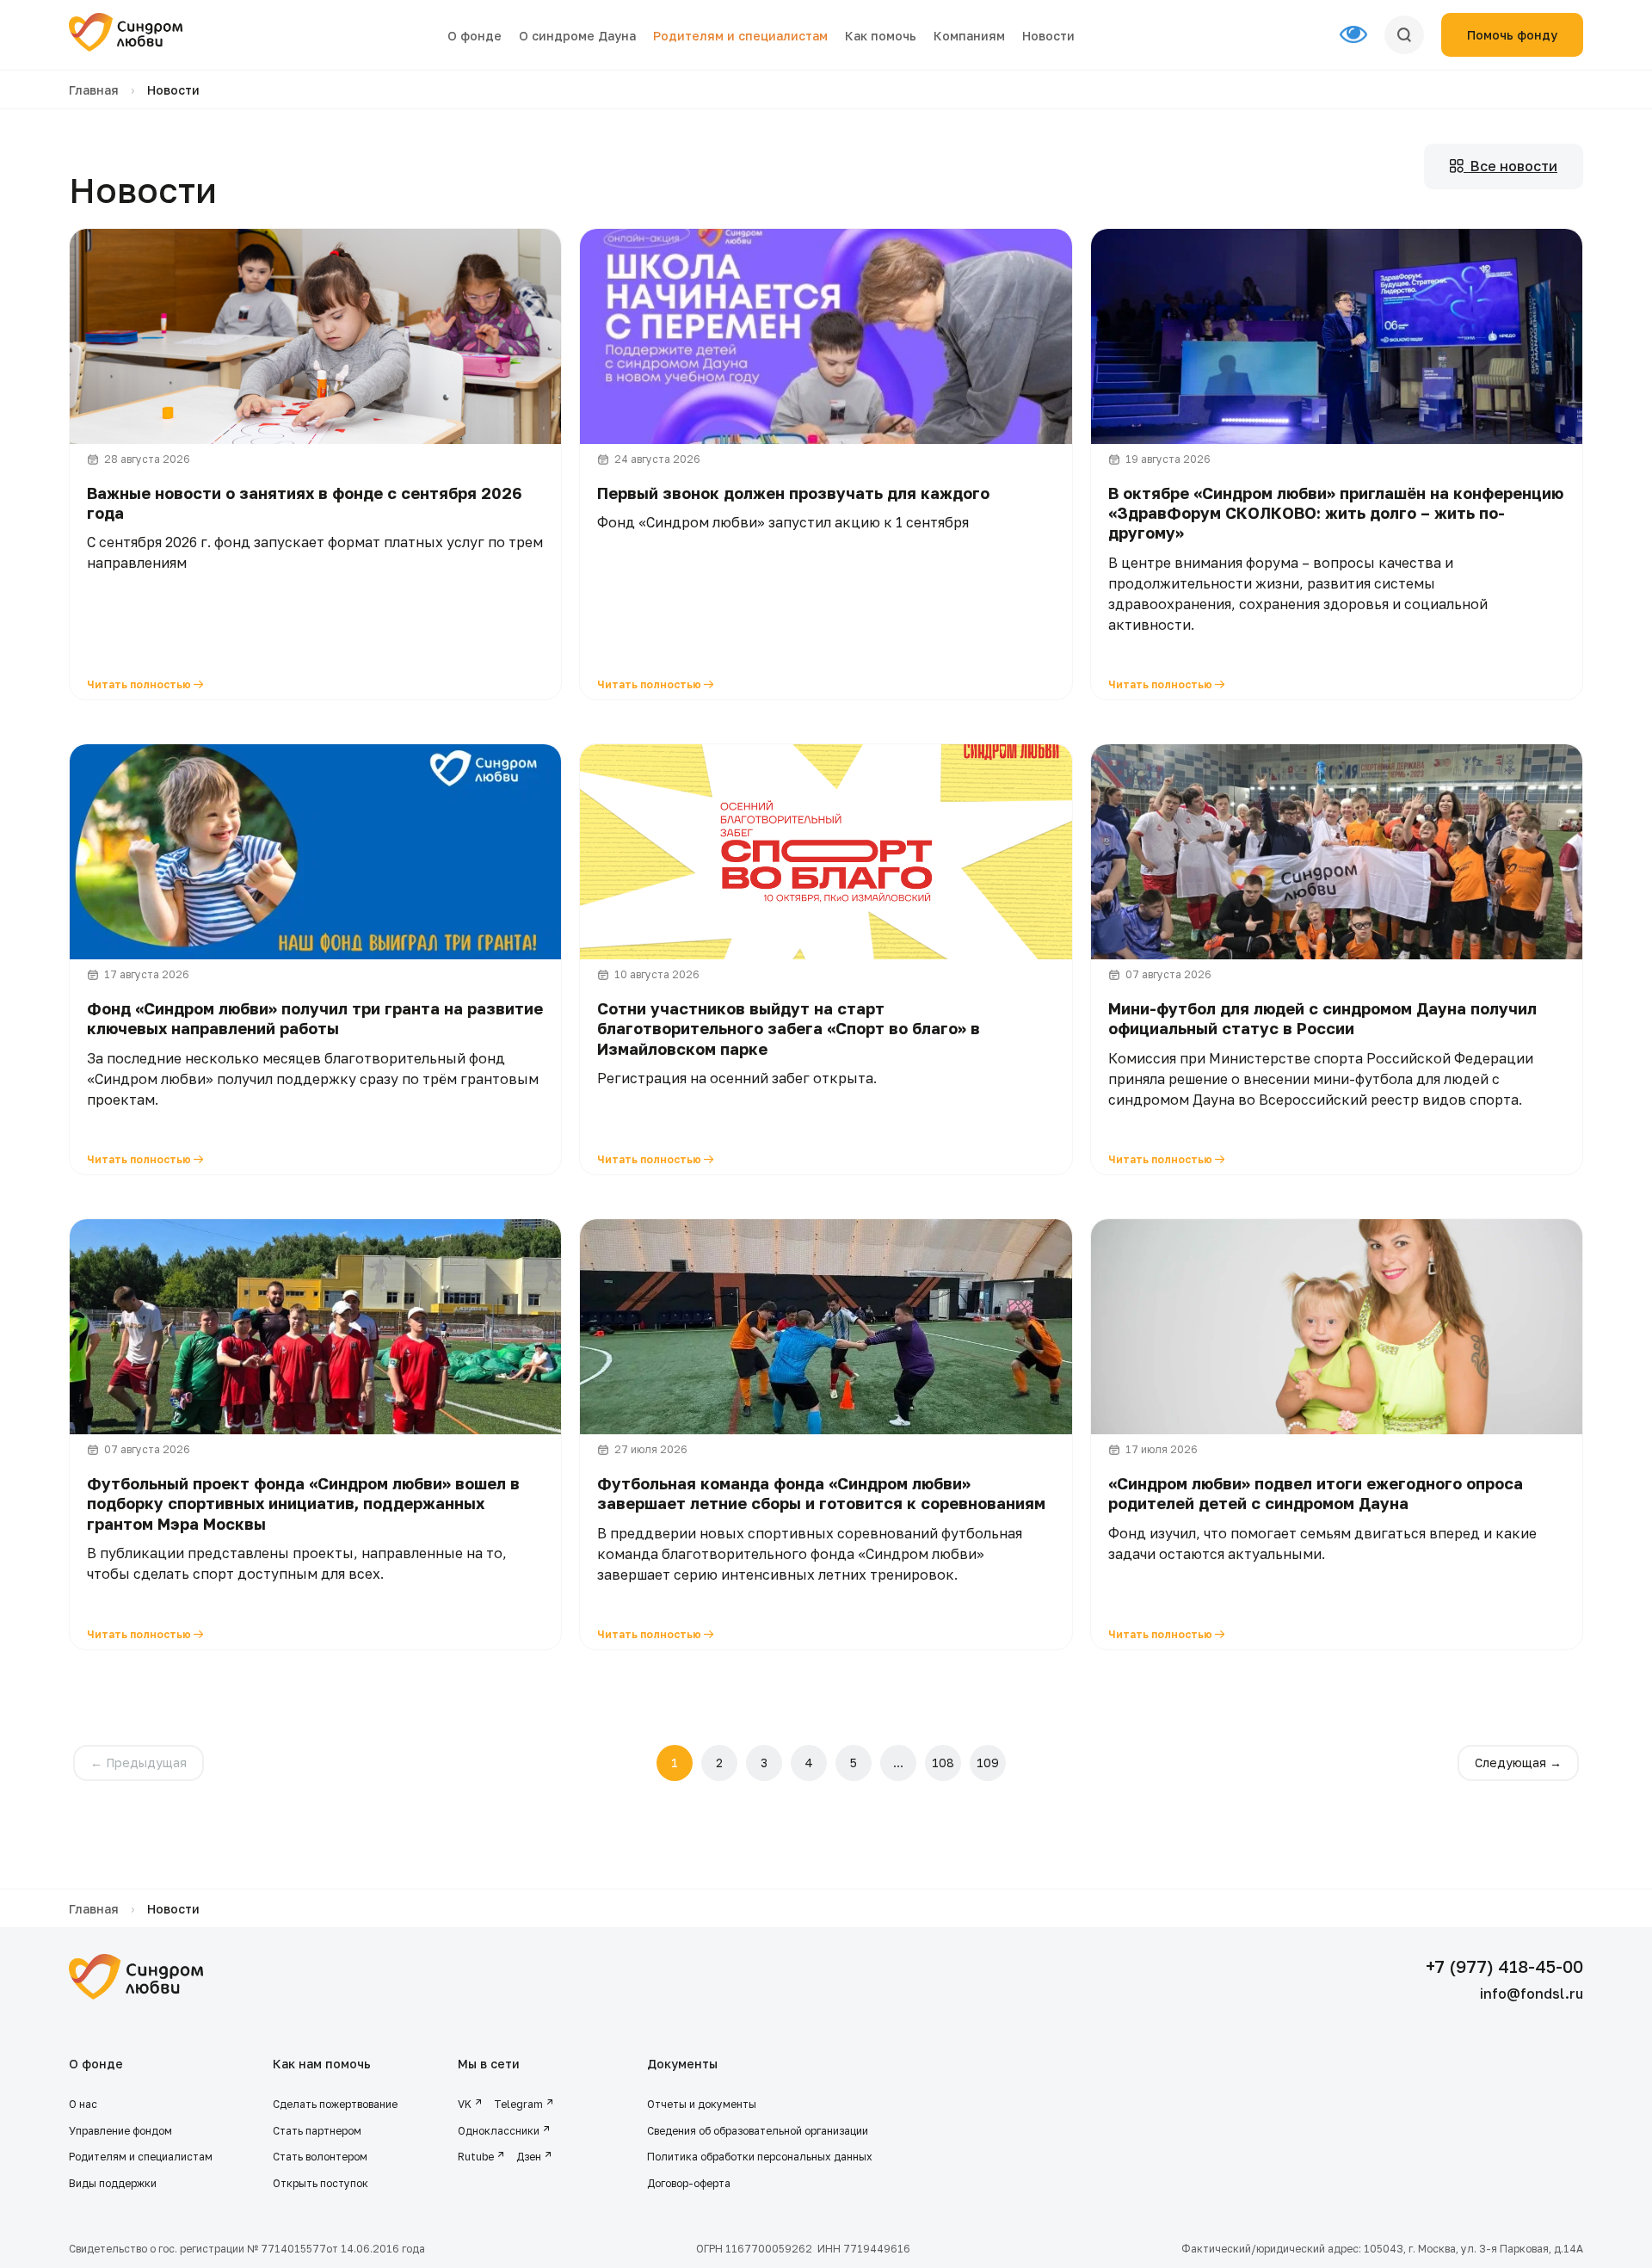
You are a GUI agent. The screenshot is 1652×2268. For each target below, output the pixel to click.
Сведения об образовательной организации (759, 2131)
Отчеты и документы (702, 2104)
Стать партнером (317, 2131)
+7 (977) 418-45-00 (1504, 1966)
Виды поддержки (113, 2183)
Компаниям (969, 36)
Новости (1048, 36)
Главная (94, 90)
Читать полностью (140, 684)
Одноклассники (499, 2131)
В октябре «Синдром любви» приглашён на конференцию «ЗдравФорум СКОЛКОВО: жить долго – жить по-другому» (1336, 513)
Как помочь (881, 36)
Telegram (518, 2104)
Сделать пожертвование (335, 2104)
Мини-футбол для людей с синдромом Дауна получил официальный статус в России (1322, 1018)
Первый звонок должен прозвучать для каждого (793, 493)
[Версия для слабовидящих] (1362, 35)
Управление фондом (120, 2131)
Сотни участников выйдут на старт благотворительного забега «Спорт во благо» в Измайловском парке (789, 1029)
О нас (83, 2104)
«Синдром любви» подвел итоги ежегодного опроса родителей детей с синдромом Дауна (1316, 1493)
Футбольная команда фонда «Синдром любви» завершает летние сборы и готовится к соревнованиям (821, 1493)
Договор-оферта (689, 2183)
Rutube (476, 2157)
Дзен (529, 2157)
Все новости (1510, 166)
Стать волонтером (320, 2157)
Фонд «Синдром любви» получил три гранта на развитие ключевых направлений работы (315, 1018)
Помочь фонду (1512, 35)
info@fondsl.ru (1532, 1994)
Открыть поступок (321, 2183)
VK (465, 2104)
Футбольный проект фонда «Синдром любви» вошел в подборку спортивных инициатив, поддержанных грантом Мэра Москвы (303, 1504)
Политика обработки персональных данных (760, 2157)
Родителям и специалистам (740, 36)
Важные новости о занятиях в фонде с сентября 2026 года (305, 503)
